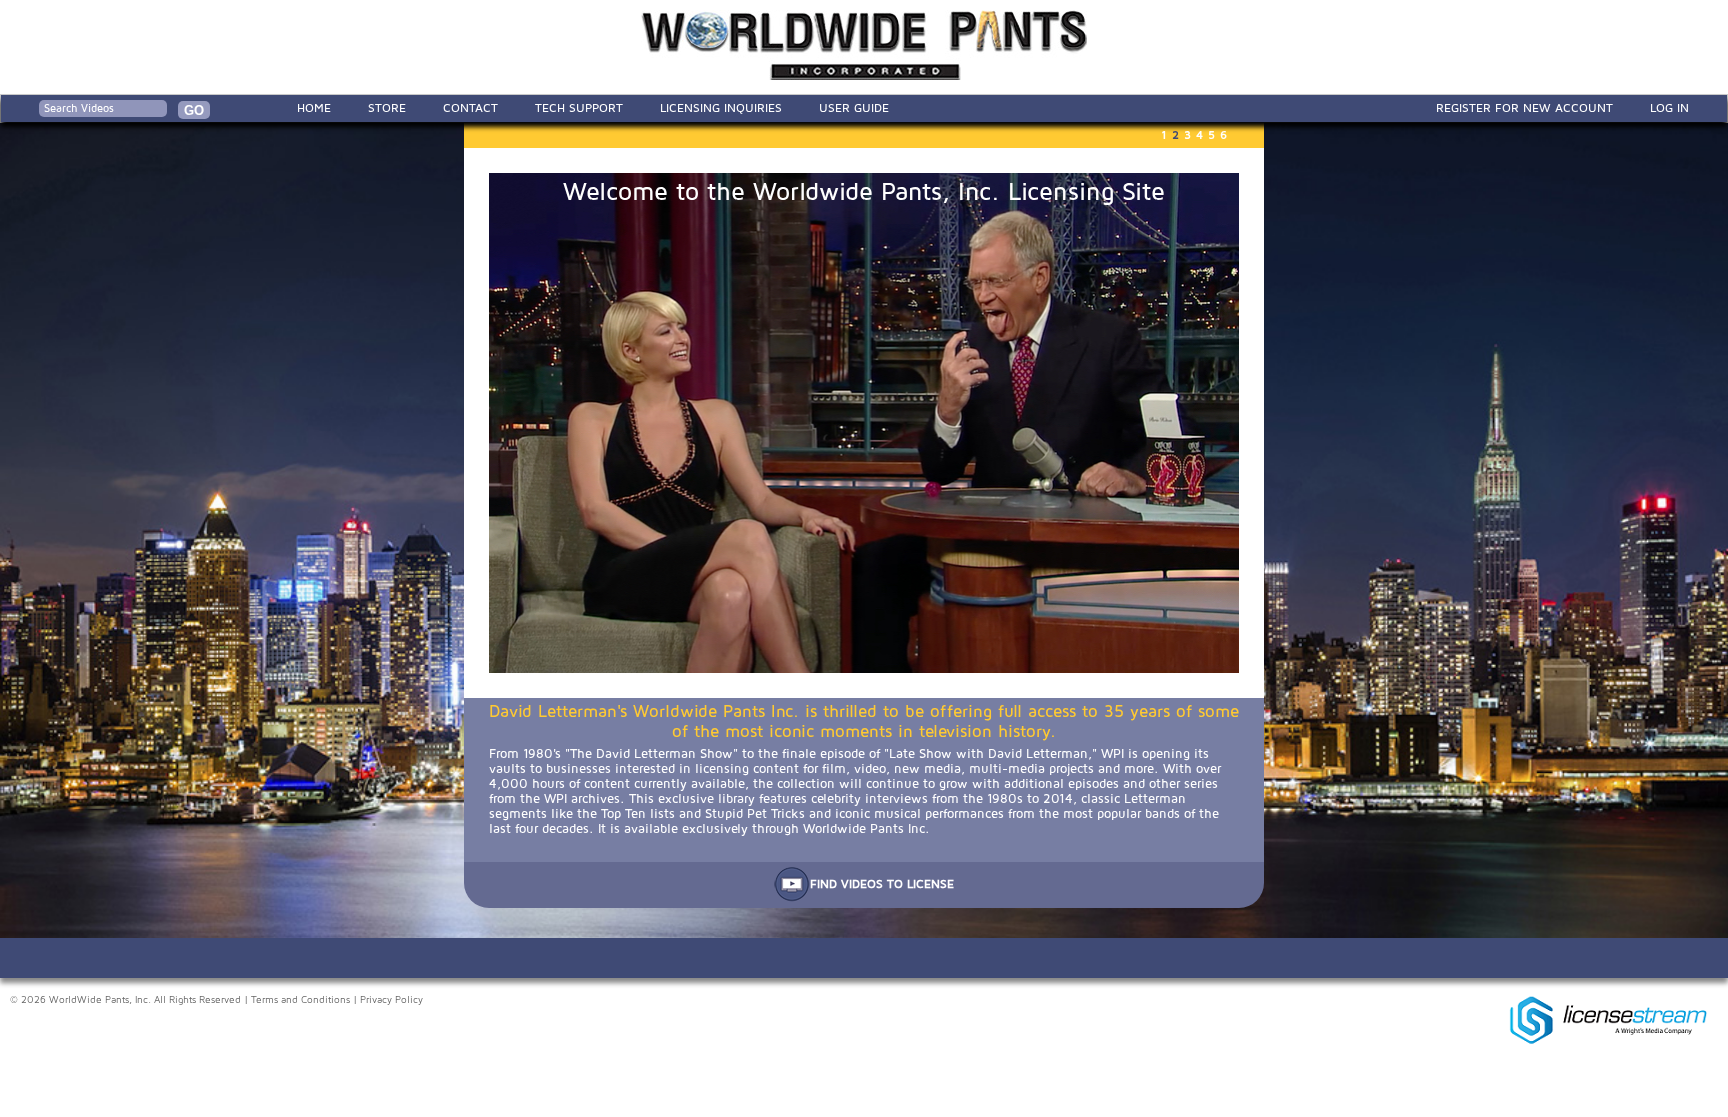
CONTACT (470, 108)
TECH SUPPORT (579, 108)
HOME (314, 108)
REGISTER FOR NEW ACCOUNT (1524, 108)
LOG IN (1669, 108)
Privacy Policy (391, 1000)
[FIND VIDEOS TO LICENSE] (864, 898)
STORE (387, 108)
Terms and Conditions (300, 1000)
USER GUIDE (854, 108)
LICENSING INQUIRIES (721, 108)
